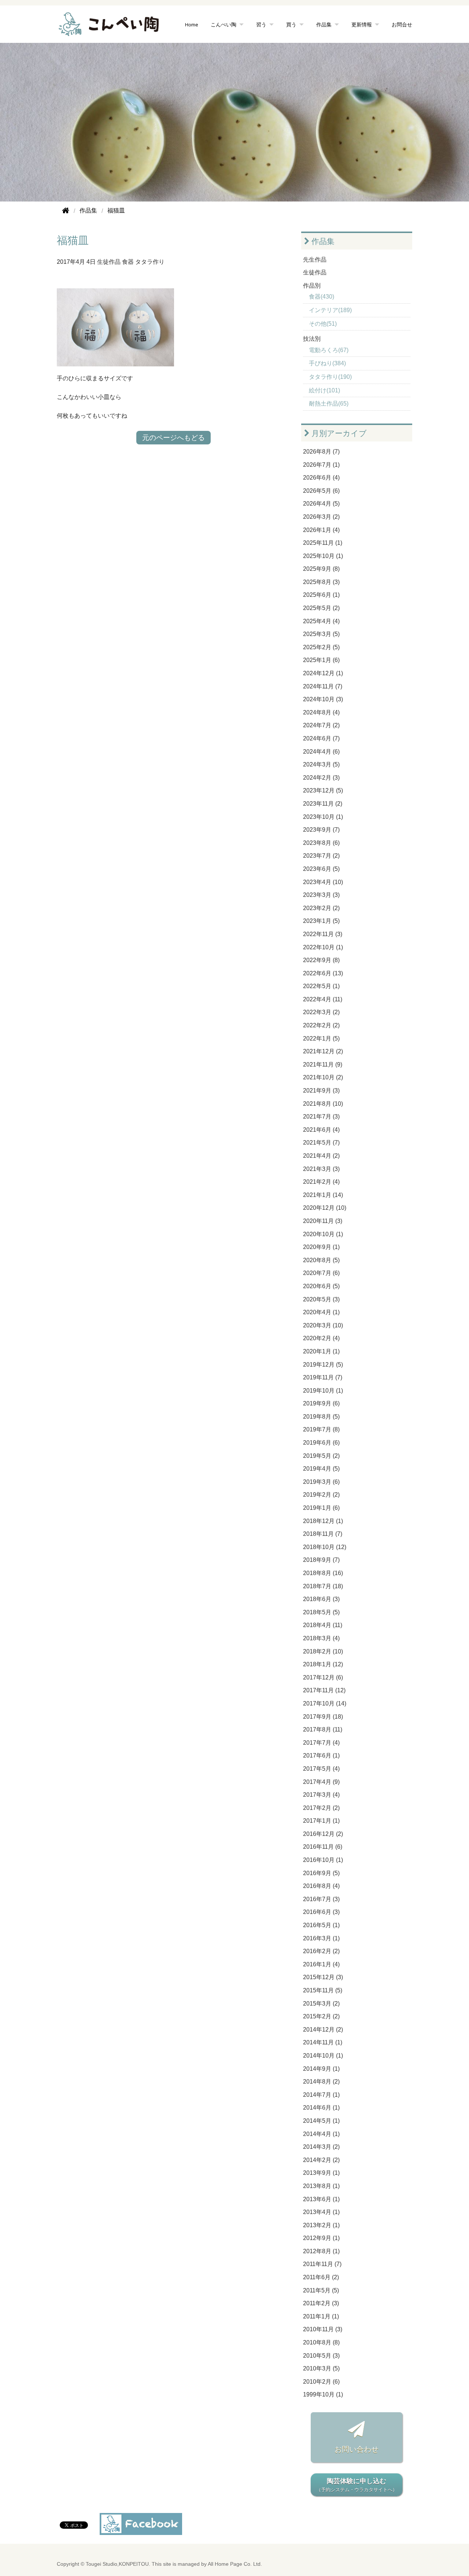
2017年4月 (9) (321, 1782)
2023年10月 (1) (323, 817)
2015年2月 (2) (321, 2016)
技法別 (312, 339)
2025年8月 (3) (321, 582)
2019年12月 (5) (323, 1365)
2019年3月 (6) (321, 1482)
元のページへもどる (173, 438)
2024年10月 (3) (323, 699)
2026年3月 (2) (321, 517)
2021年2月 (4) (321, 1182)
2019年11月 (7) (323, 1377)
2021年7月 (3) (321, 1117)
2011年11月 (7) (322, 2264)
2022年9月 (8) (321, 960)
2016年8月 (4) (321, 1886)
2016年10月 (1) (323, 1860)
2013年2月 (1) (321, 2225)
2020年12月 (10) (325, 1208)
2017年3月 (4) (321, 1795)
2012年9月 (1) (321, 2238)
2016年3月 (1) (321, 1938)
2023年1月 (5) (321, 921)
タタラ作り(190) (330, 377)
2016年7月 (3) (321, 1899)
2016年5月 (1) (321, 1925)
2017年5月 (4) (321, 1769)
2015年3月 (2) (321, 2004)
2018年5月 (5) (321, 1612)
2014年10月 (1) (323, 2056)
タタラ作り (150, 262)
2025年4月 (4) (321, 621)
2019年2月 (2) (321, 1495)
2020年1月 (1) (321, 1351)
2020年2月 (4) (321, 1338)
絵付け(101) (324, 390)
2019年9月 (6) (321, 1403)
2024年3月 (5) (321, 764)
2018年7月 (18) (323, 1586)
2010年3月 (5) (321, 2368)
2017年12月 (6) (323, 1677)
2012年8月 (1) (321, 2251)
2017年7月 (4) (321, 1743)
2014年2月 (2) (321, 2160)
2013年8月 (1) (321, 2186)
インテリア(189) (330, 310)
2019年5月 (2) (321, 1456)
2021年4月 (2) (321, 1156)
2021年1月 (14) (323, 1195)
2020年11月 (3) (323, 1221)
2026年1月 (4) (321, 530)
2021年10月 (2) (323, 1077)
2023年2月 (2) (321, 908)
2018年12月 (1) (323, 1521)
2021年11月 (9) (323, 1065)
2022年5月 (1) (321, 986)
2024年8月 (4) (321, 712)
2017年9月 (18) (323, 1717)
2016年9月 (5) (321, 1873)
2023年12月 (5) (323, 790)
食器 (128, 262)
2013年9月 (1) (321, 2173)
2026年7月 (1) (321, 465)
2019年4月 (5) (321, 1469)
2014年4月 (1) (321, 2134)
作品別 (312, 286)
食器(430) (322, 297)
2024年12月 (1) (323, 673)
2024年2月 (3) (321, 778)
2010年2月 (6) (321, 2382)
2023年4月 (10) (323, 882)
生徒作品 (109, 262)
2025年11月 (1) (323, 543)
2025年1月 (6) (321, 660)
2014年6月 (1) (321, 2108)
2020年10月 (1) (323, 1234)
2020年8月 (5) (321, 1260)
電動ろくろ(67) (329, 350)
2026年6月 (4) (321, 478)
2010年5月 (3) (321, 2356)
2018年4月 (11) (323, 1625)
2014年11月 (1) (323, 2042)
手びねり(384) (327, 363)
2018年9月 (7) (321, 1560)
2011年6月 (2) (321, 2277)
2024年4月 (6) (321, 752)
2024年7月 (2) (321, 725)
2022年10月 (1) (323, 947)
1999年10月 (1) (323, 2394)
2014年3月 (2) (321, 2147)
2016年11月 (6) (323, 1847)
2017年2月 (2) (321, 1808)
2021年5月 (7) (321, 1143)
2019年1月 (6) (321, 1508)
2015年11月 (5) (323, 1990)
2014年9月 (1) (321, 2069)
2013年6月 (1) (321, 2199)
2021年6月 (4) (321, 1130)
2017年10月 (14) (325, 1703)
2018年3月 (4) (321, 1638)
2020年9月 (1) (321, 1247)
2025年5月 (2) (321, 608)
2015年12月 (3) (323, 1977)
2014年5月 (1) (321, 2121)
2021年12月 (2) (323, 1051)
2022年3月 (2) (321, 1012)
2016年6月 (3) (321, 1912)
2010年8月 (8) (321, 2342)
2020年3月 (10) (323, 1325)
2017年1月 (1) (321, 1821)
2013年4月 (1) (321, 2212)
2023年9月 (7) (321, 830)
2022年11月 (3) (323, 934)
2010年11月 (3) (323, 2329)
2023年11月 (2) (323, 804)
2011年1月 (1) (321, 2316)
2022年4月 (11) (323, 999)
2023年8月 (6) (321, 843)
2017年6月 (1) (321, 1755)
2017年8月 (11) (323, 1729)
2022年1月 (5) (321, 1038)
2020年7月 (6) (321, 1273)
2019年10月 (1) (323, 1391)
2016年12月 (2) (323, 1834)
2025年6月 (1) (321, 595)
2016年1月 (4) (321, 1964)
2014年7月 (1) (321, 2095)
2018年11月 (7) (323, 1534)
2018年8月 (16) (323, 1573)
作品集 (322, 241)
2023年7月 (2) (321, 856)
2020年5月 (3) (321, 1299)
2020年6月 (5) (321, 1286)
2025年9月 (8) (321, 569)
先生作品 (315, 260)
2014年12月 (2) (323, 2030)
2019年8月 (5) (321, 1417)
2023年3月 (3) (321, 895)
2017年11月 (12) (324, 1690)
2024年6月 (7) (321, 738)
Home (192, 24)
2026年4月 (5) (321, 504)
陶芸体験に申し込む (357, 2485)
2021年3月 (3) (321, 1169)
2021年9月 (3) (321, 1091)
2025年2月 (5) (321, 647)
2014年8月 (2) (321, 2082)
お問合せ (402, 24)
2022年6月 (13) (323, 973)
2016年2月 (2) (321, 1951)
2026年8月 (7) (321, 452)
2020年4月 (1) (321, 1312)
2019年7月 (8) (321, 1429)
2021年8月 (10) (323, 1104)
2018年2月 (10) (323, 1651)
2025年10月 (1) (323, 556)
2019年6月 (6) (321, 1443)
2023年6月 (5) (321, 869)
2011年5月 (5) (321, 2290)
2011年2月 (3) (321, 2303)
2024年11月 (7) (323, 686)
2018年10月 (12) (325, 1547)
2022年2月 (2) (321, 1025)
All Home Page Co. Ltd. (235, 2564)
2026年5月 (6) (321, 491)
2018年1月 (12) (323, 1664)
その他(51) (323, 324)
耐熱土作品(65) (329, 404)
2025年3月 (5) (321, 634)
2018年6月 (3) (321, 1599)
